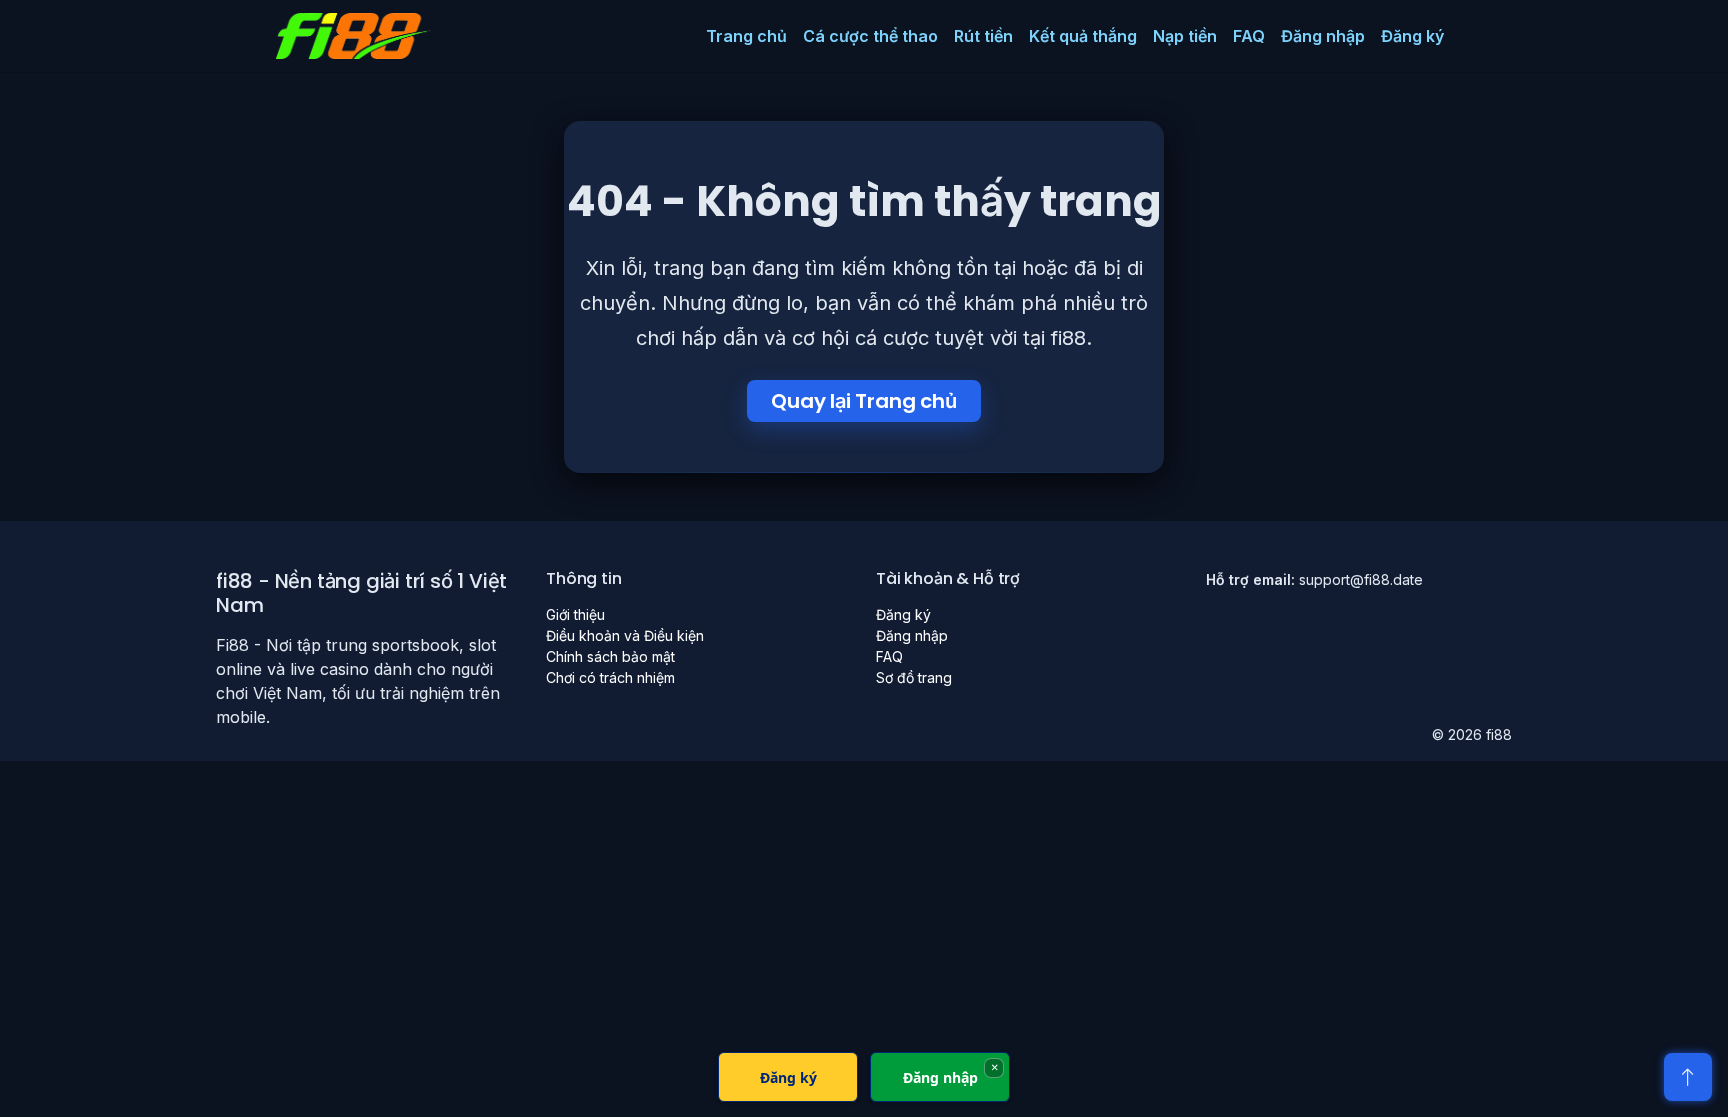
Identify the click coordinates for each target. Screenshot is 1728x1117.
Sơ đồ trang (914, 677)
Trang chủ (746, 36)
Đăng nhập (1323, 36)
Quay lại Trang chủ (863, 401)
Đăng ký (1412, 36)
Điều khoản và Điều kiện (625, 635)
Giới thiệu (575, 614)
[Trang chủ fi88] (353, 36)
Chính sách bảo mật (610, 656)
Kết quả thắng (1083, 36)
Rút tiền (983, 36)
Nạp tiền (1185, 36)
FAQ (1249, 36)
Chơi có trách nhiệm (610, 677)
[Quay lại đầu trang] (1688, 1077)
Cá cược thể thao (870, 36)
